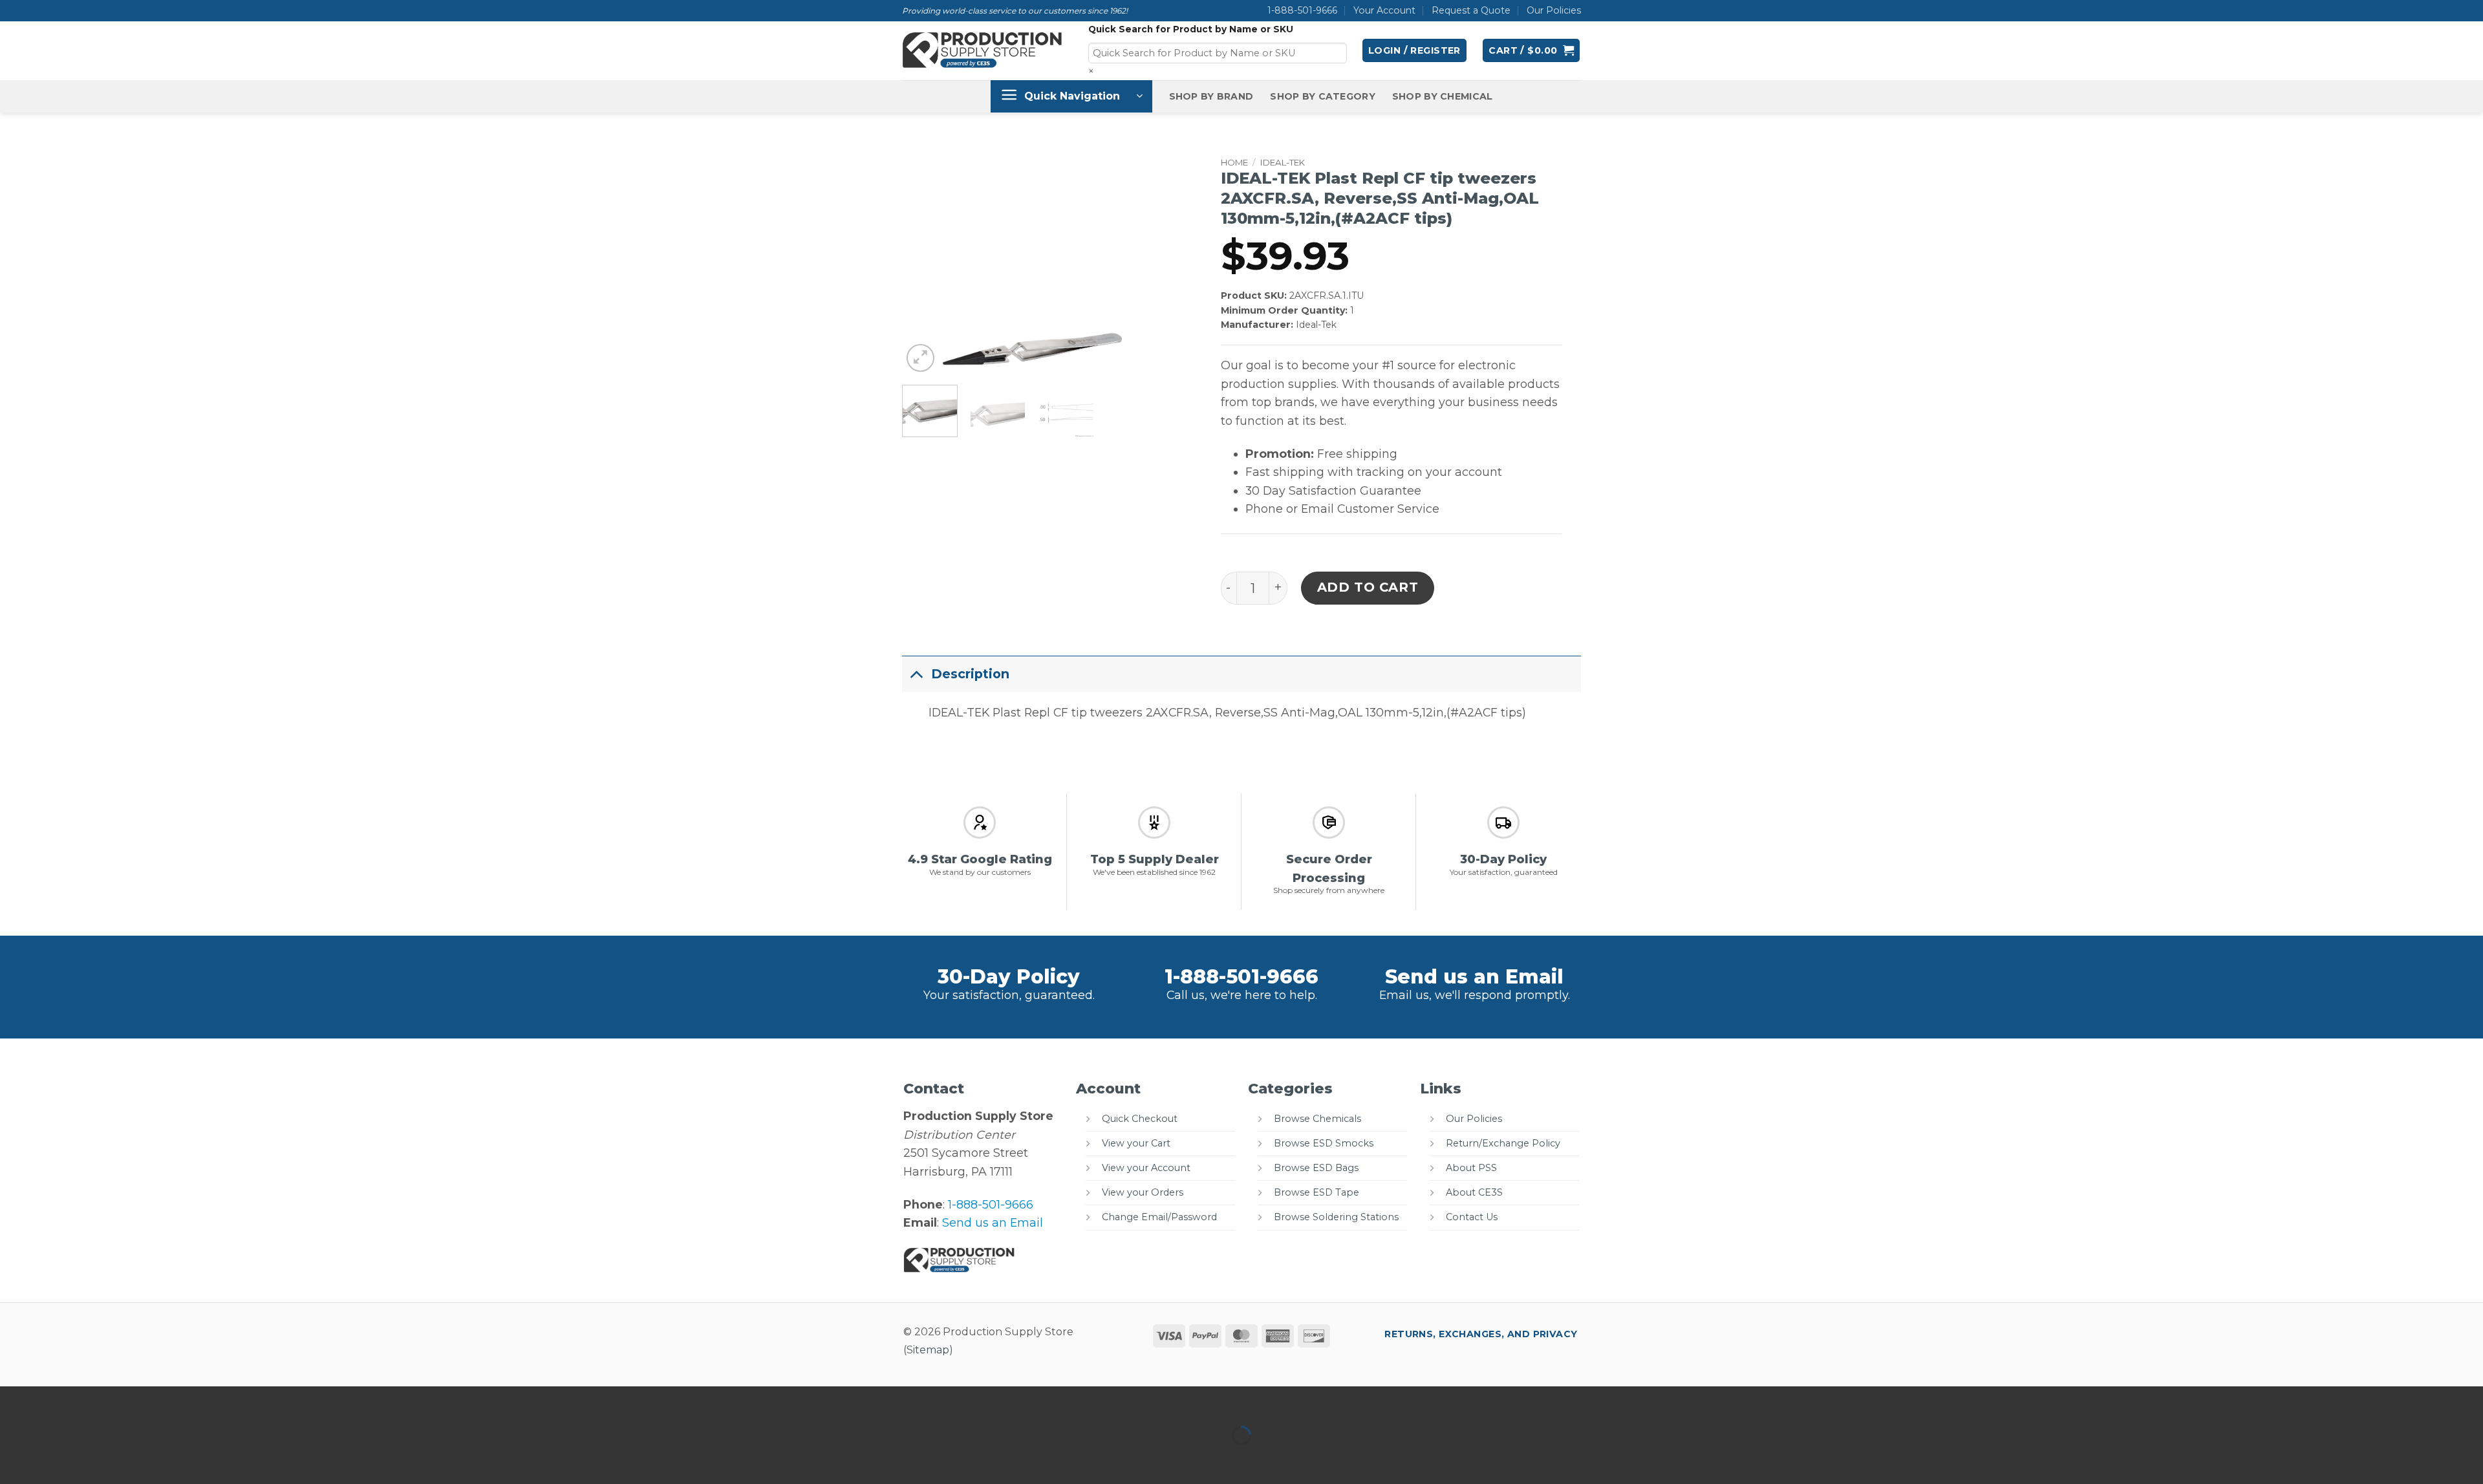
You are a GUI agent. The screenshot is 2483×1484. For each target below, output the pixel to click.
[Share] (99, 1400)
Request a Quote (1471, 10)
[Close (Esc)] (141, 1400)
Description (970, 674)
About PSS (1471, 1168)
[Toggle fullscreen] (57, 1400)
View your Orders (1143, 1192)
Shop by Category (1323, 96)
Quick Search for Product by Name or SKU (1191, 29)
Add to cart (1368, 587)
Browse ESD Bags (1316, 1168)
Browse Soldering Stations (1336, 1217)
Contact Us (1472, 1217)
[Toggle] (916, 673)
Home (1234, 162)
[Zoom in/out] (14, 1400)
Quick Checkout (1140, 1119)
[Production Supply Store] (983, 50)
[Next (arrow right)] (57, 1459)
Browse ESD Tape (1317, 1192)
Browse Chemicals (1317, 1119)
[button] (1414, 50)
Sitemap (928, 1350)
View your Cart (1136, 1143)
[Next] (1141, 357)
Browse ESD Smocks (1324, 1143)
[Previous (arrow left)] (14, 1459)
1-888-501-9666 (1302, 10)
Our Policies (1554, 10)
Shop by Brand (1211, 96)
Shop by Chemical (1443, 96)
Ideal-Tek (1283, 162)
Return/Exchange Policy (1503, 1143)
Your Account (1384, 10)
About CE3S (1474, 1192)
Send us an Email (1474, 977)
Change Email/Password (1159, 1217)
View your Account (1146, 1168)
